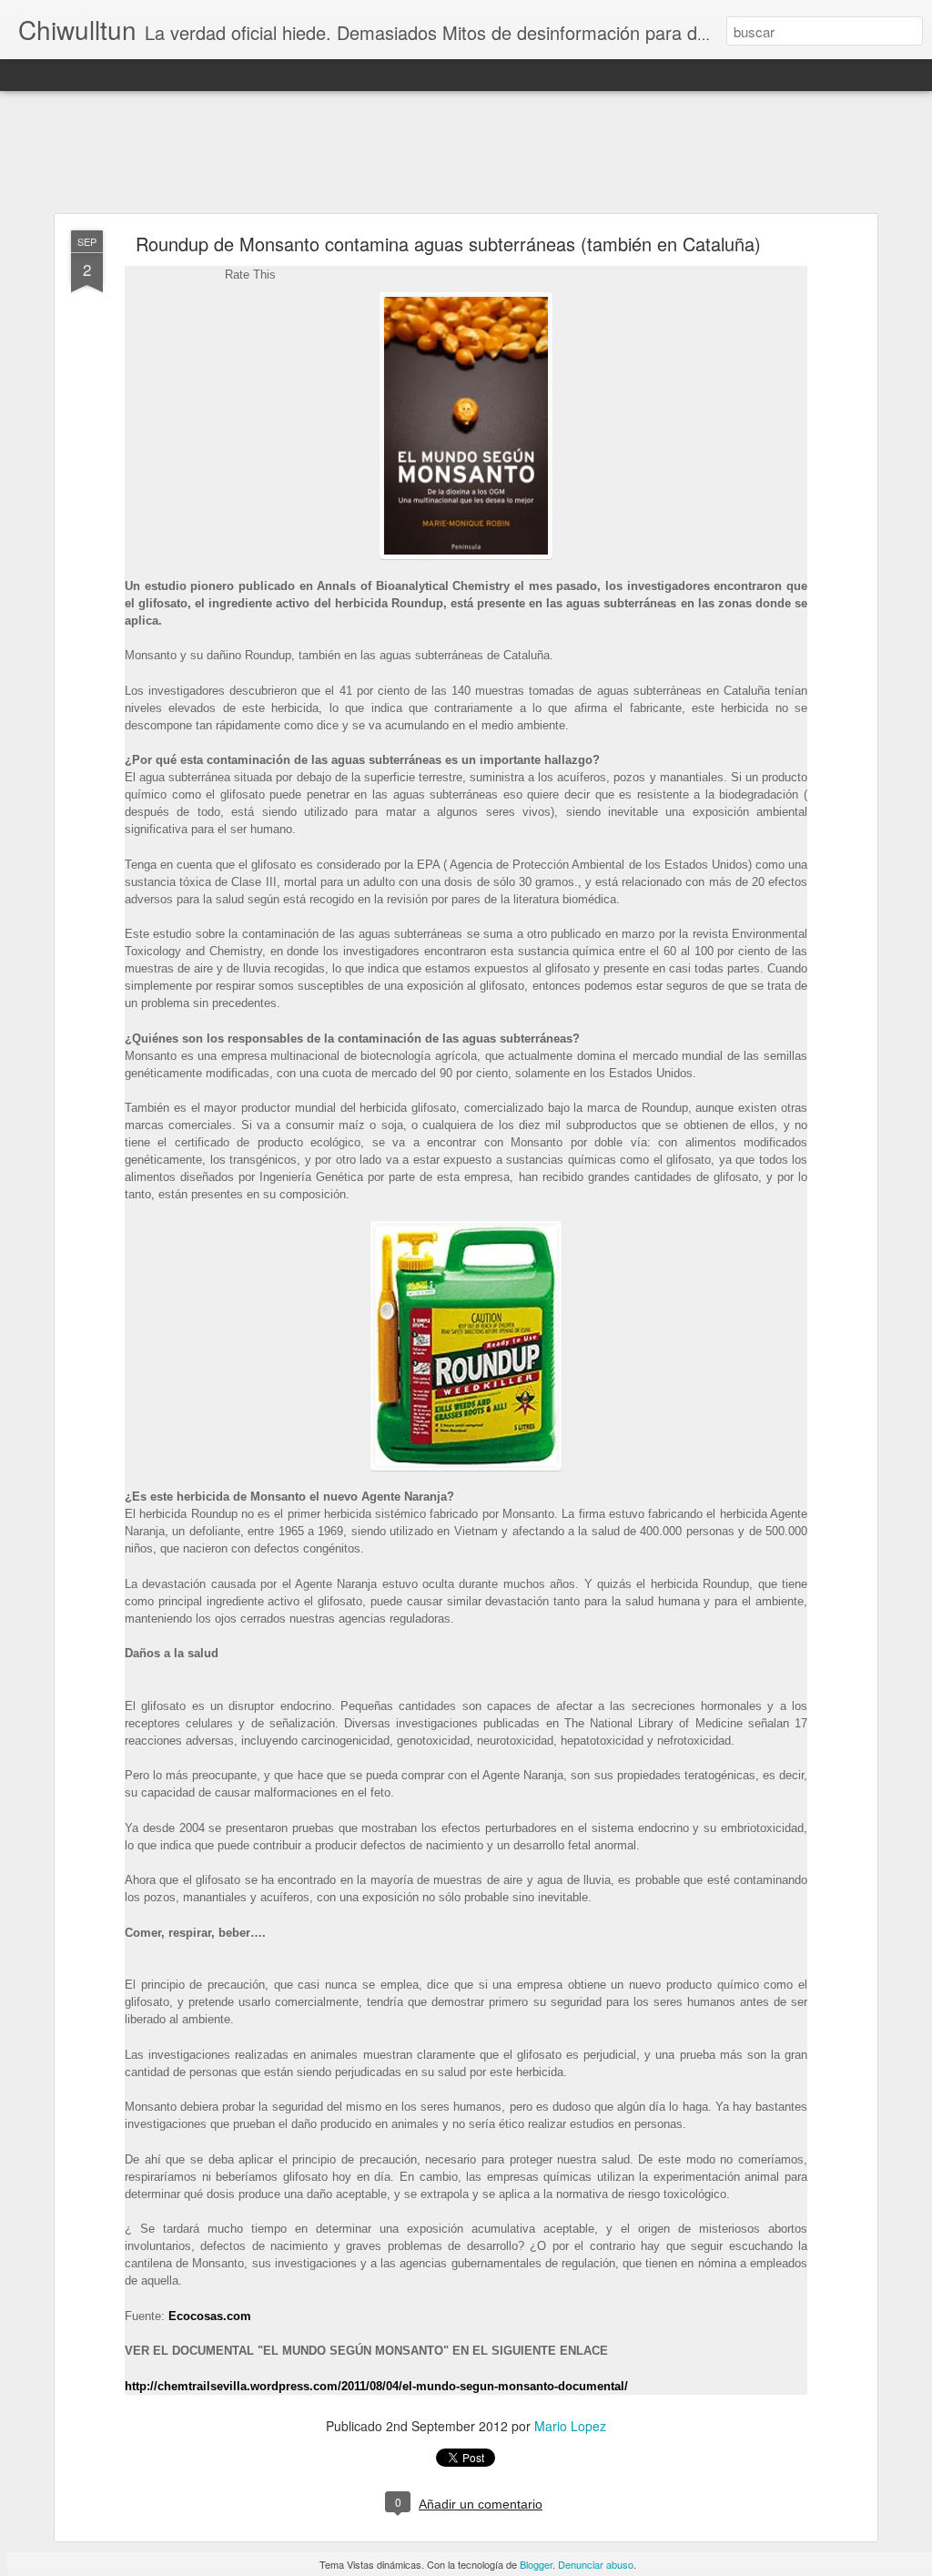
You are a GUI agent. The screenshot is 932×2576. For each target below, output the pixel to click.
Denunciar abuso (596, 2564)
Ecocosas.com (210, 2316)
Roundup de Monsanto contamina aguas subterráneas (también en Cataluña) (448, 244)
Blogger (536, 2564)
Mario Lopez (570, 2426)
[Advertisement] (466, 153)
